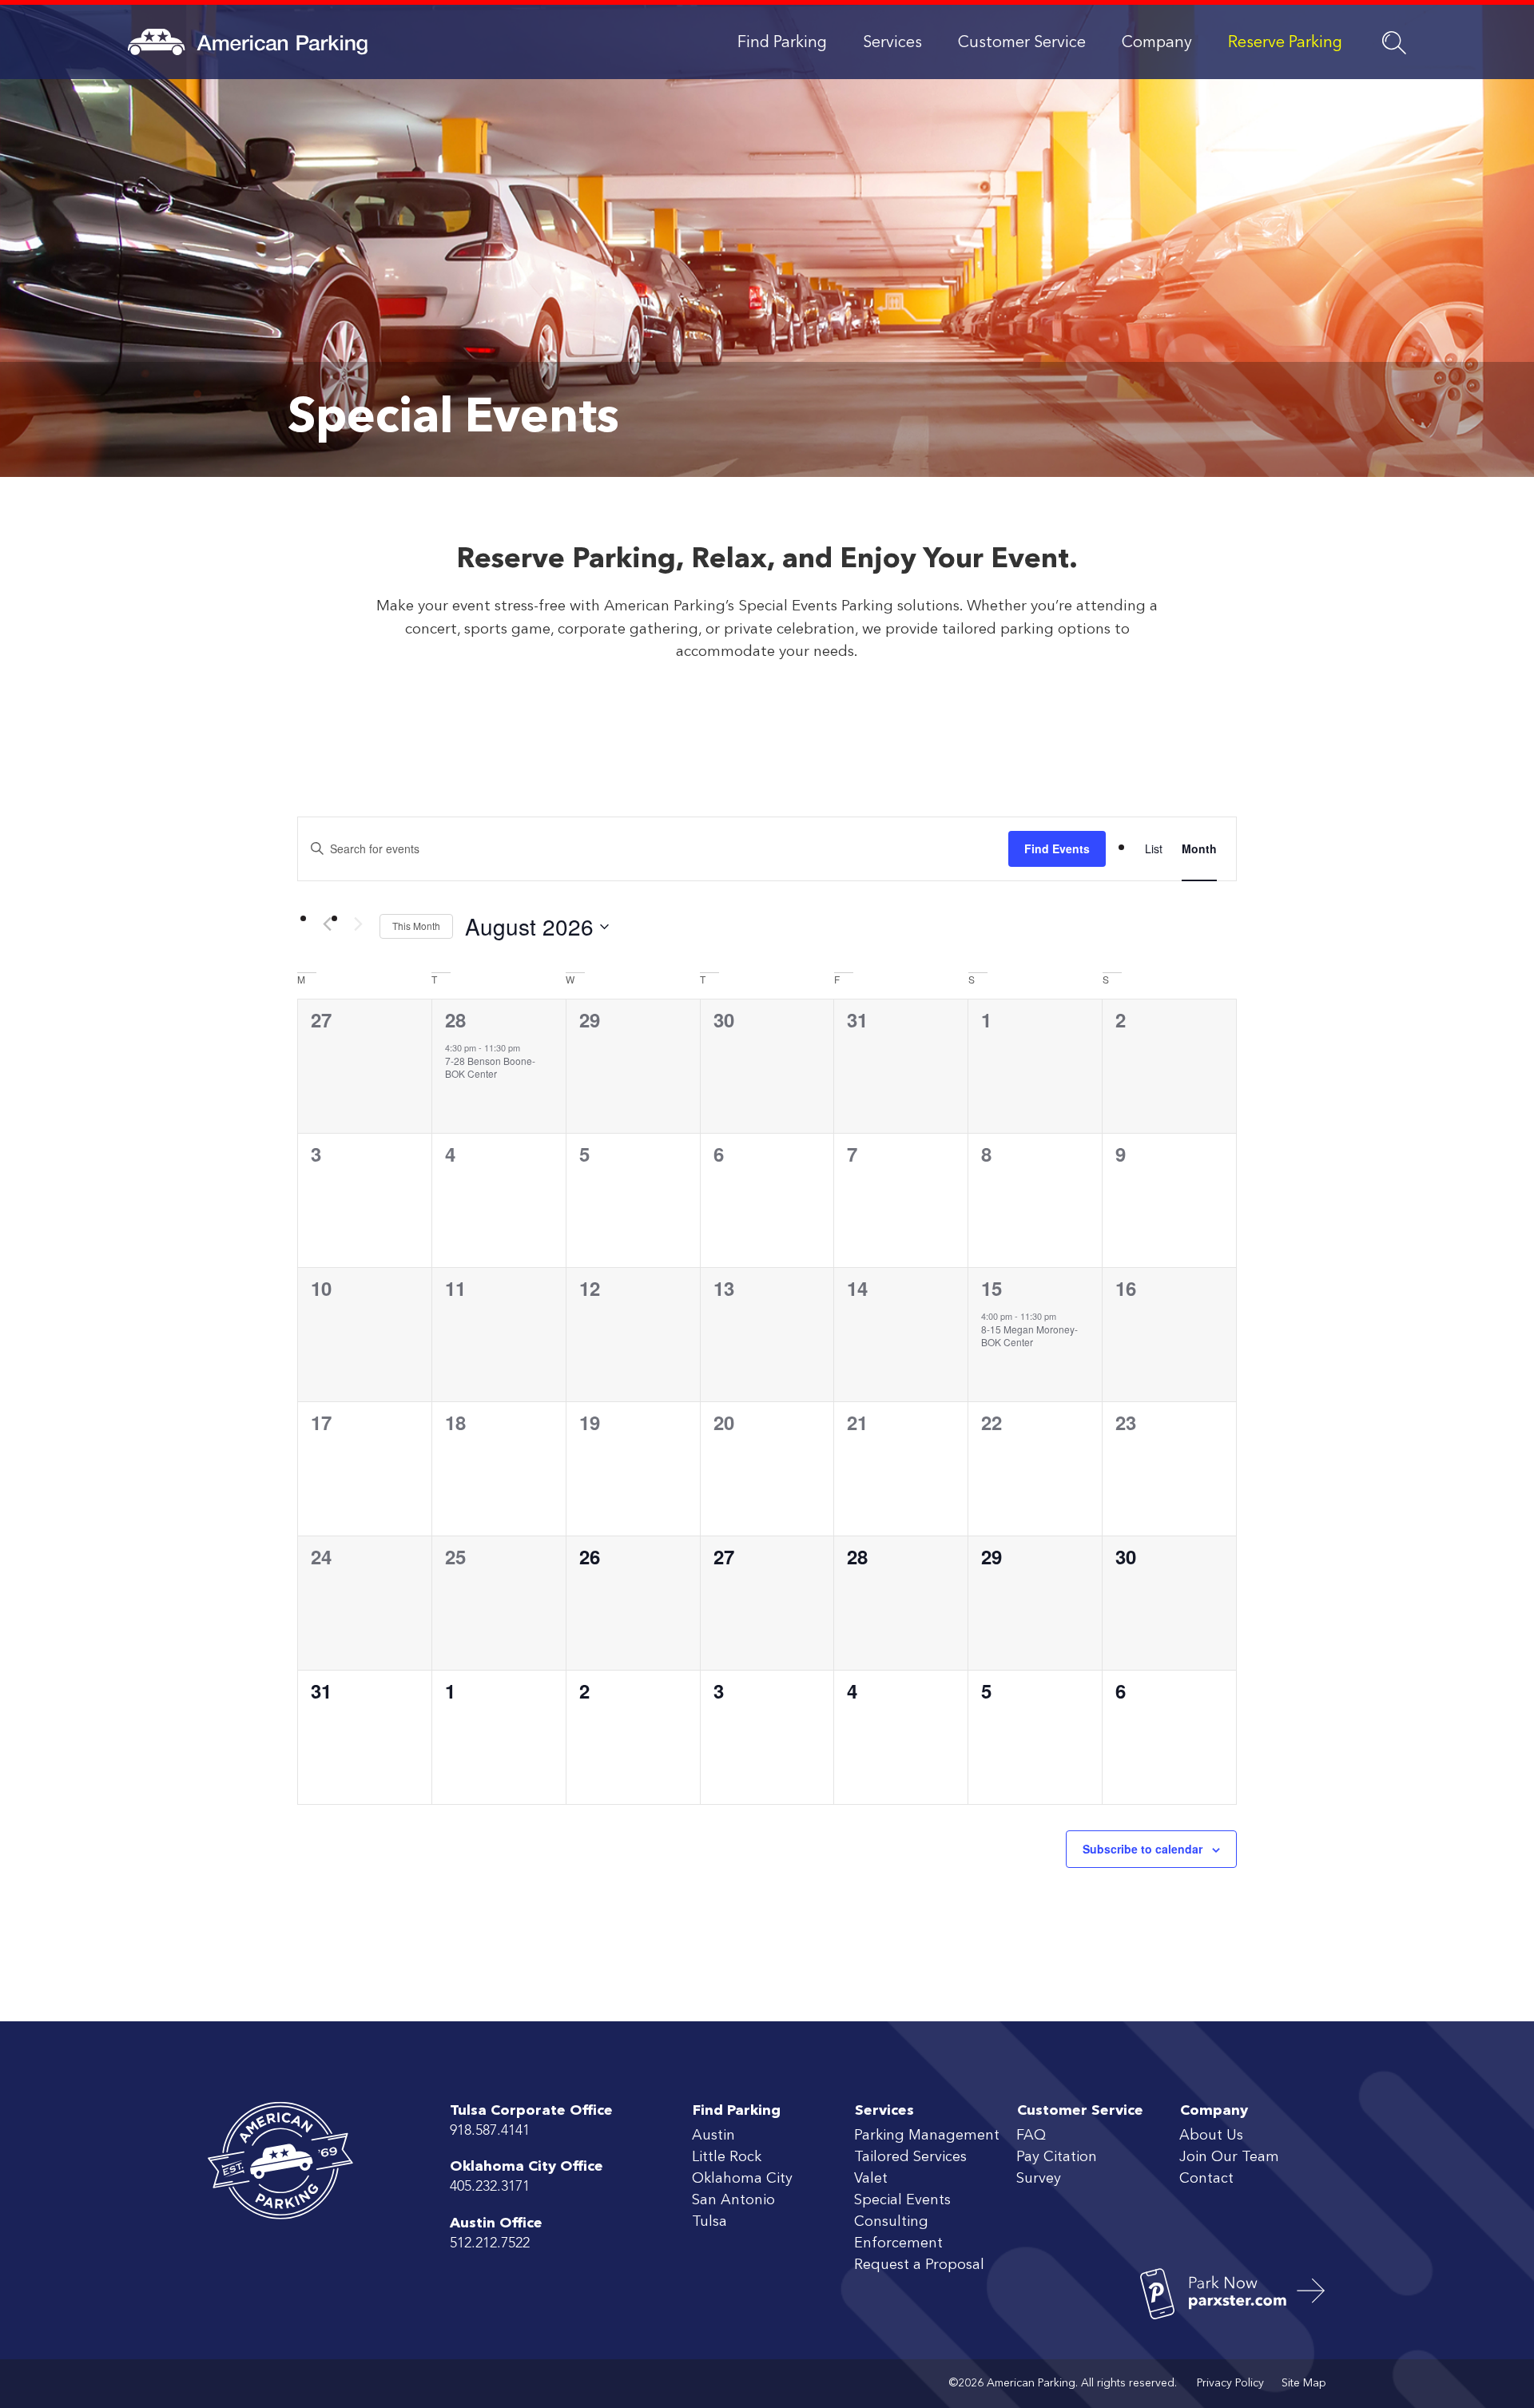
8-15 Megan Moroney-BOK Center (1029, 1336)
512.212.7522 (490, 2243)
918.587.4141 (490, 2131)
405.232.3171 (490, 2187)
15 (992, 1288)
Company (1157, 43)
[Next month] (358, 924)
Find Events (1057, 848)
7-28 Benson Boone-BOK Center (490, 1067)
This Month (416, 926)
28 (455, 1019)
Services (892, 43)
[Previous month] (327, 924)
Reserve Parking (1285, 43)
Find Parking (782, 43)
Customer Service (1022, 43)
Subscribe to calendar (1143, 1849)
